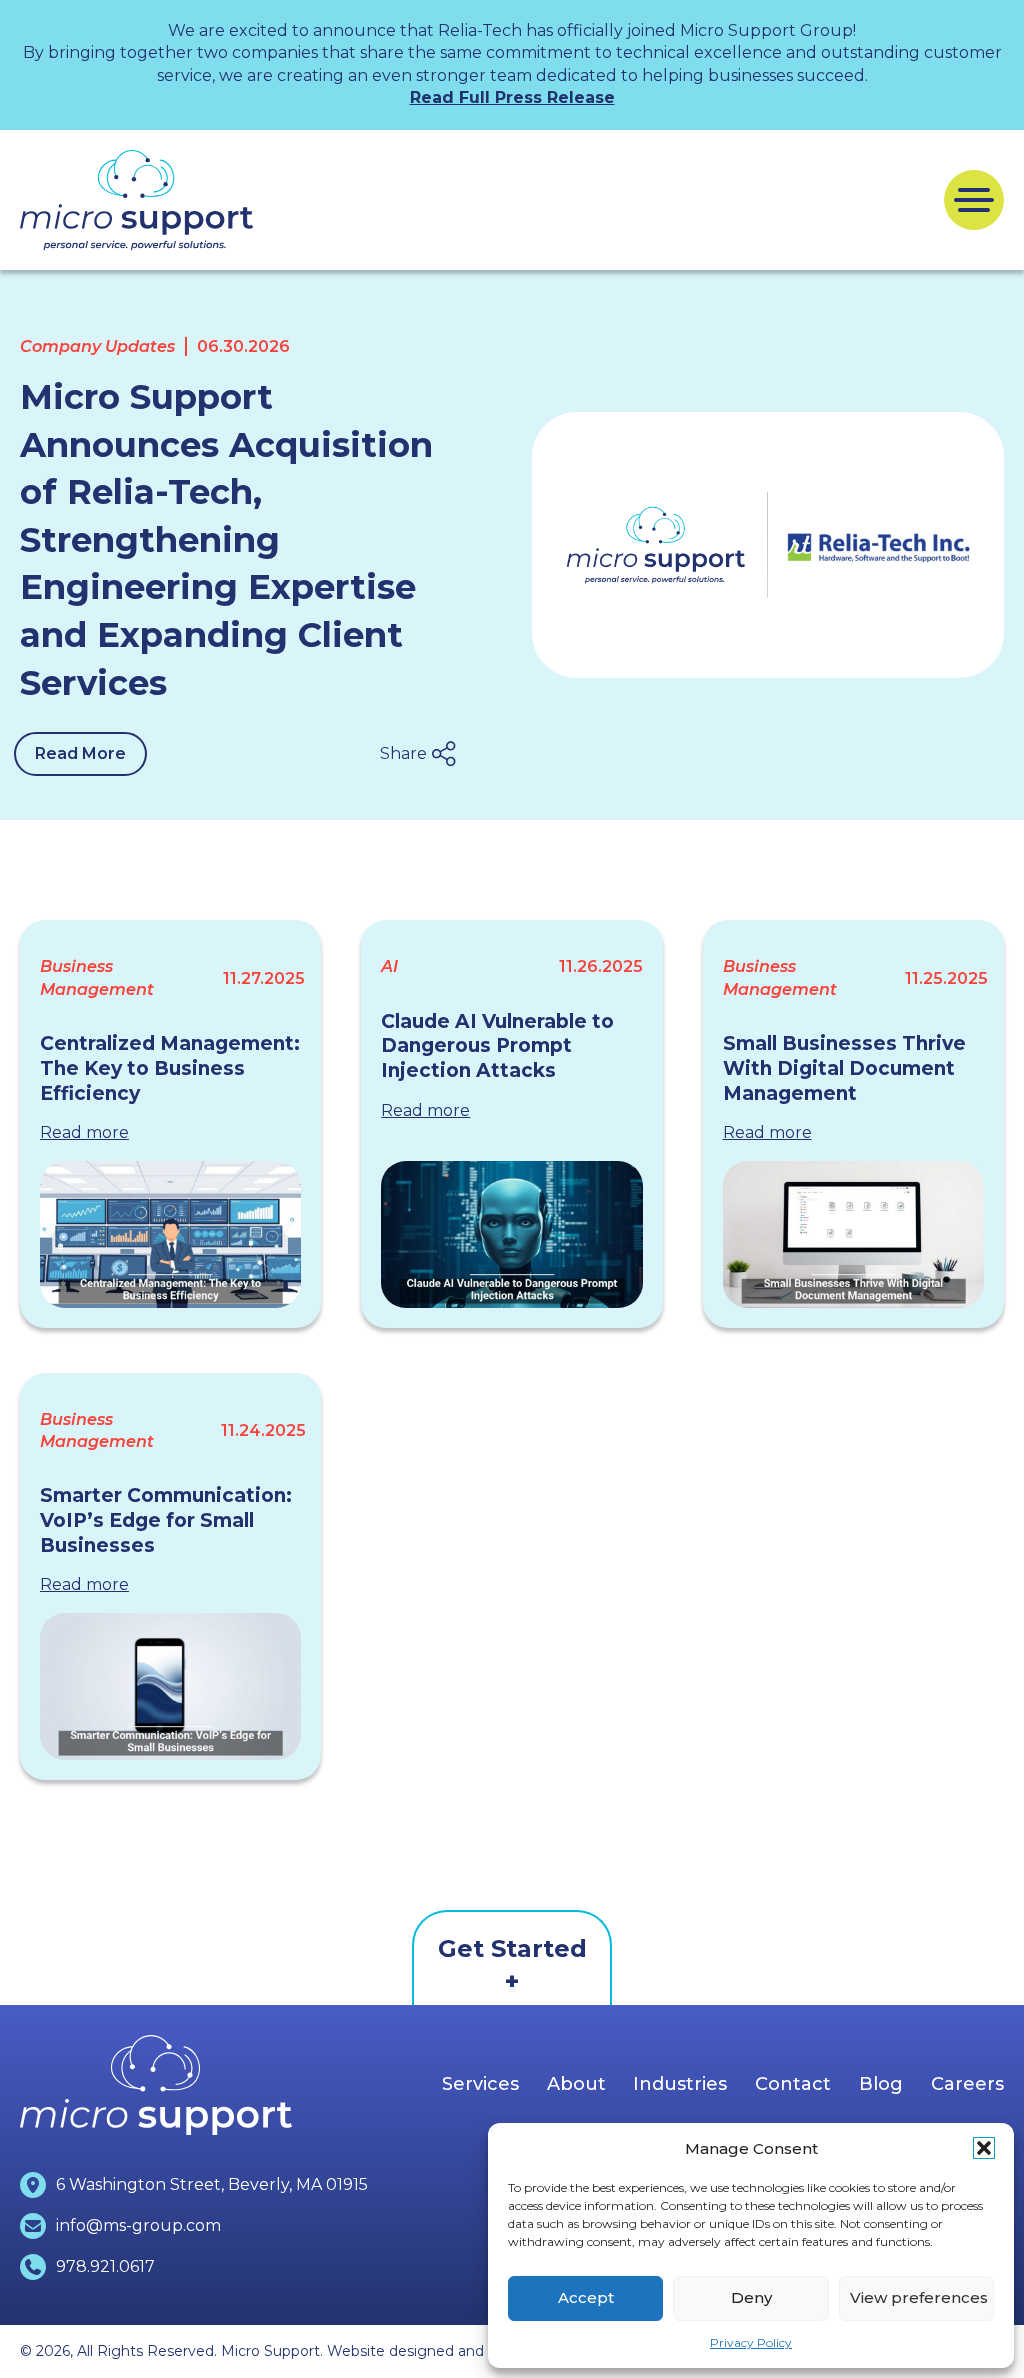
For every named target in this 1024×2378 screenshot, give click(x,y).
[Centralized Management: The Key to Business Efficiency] (170, 1234)
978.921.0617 (105, 2266)
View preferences (919, 2297)
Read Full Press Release (512, 97)
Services (480, 2084)
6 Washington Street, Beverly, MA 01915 (212, 2184)
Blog (881, 2084)
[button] (984, 2148)
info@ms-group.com (138, 2225)
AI (389, 966)
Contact (793, 2084)
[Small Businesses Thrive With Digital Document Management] (853, 1234)
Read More (80, 753)
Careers (967, 2084)
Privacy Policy (751, 2342)
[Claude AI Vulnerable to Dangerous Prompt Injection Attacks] (511, 1234)
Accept (586, 2297)
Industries (680, 2084)
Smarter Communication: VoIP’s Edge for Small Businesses (166, 1520)
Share (403, 753)
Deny (751, 2297)
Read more (84, 1132)
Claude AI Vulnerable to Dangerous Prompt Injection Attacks (497, 1046)
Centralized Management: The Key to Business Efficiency (170, 1068)
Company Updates (97, 346)
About (576, 2084)
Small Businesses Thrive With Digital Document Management (844, 1068)
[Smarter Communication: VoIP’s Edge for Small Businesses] (170, 1686)
